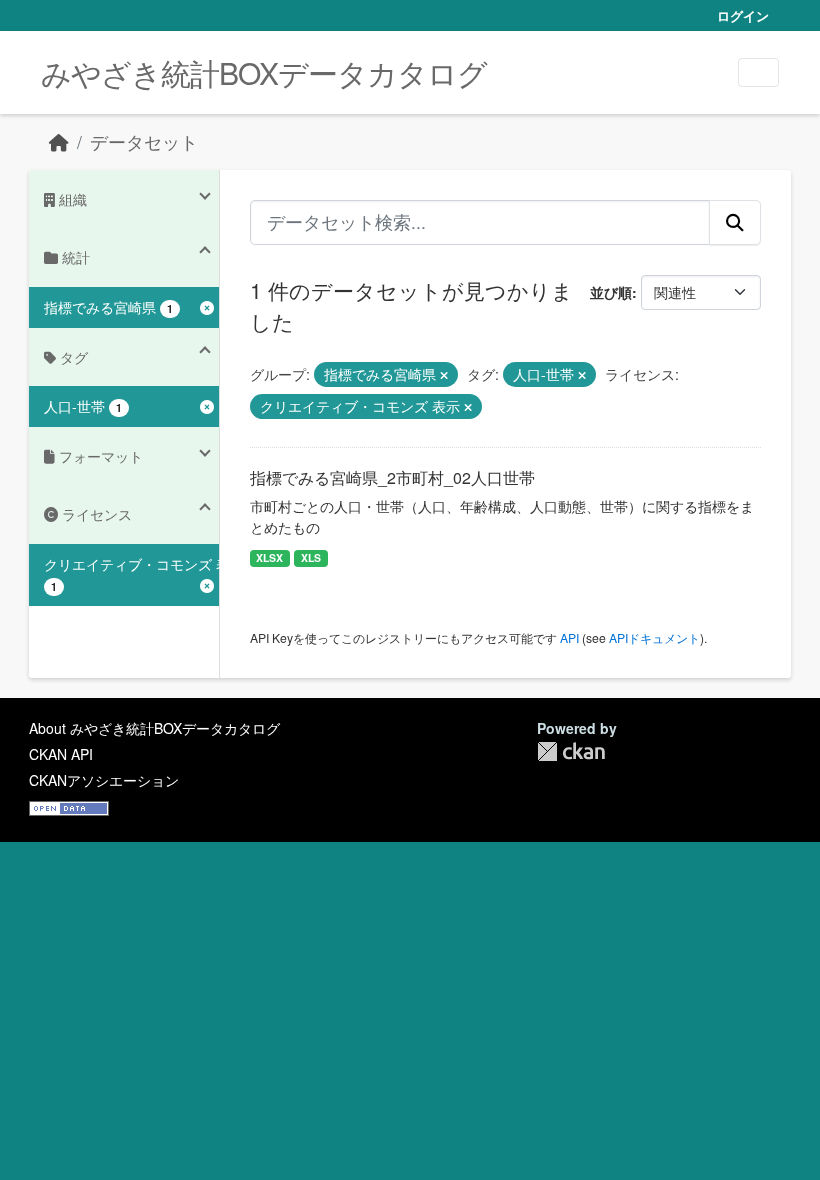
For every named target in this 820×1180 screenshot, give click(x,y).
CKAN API (61, 754)
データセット (144, 141)
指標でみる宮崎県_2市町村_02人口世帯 (392, 477)
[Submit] (735, 222)
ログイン (743, 15)
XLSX (269, 557)
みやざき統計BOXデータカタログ (264, 72)
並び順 (611, 292)
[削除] (444, 375)
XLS (311, 557)
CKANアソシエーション (104, 780)
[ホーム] (59, 141)
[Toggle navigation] (758, 72)
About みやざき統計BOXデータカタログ (154, 728)
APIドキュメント (654, 637)
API (569, 637)
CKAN (571, 751)
